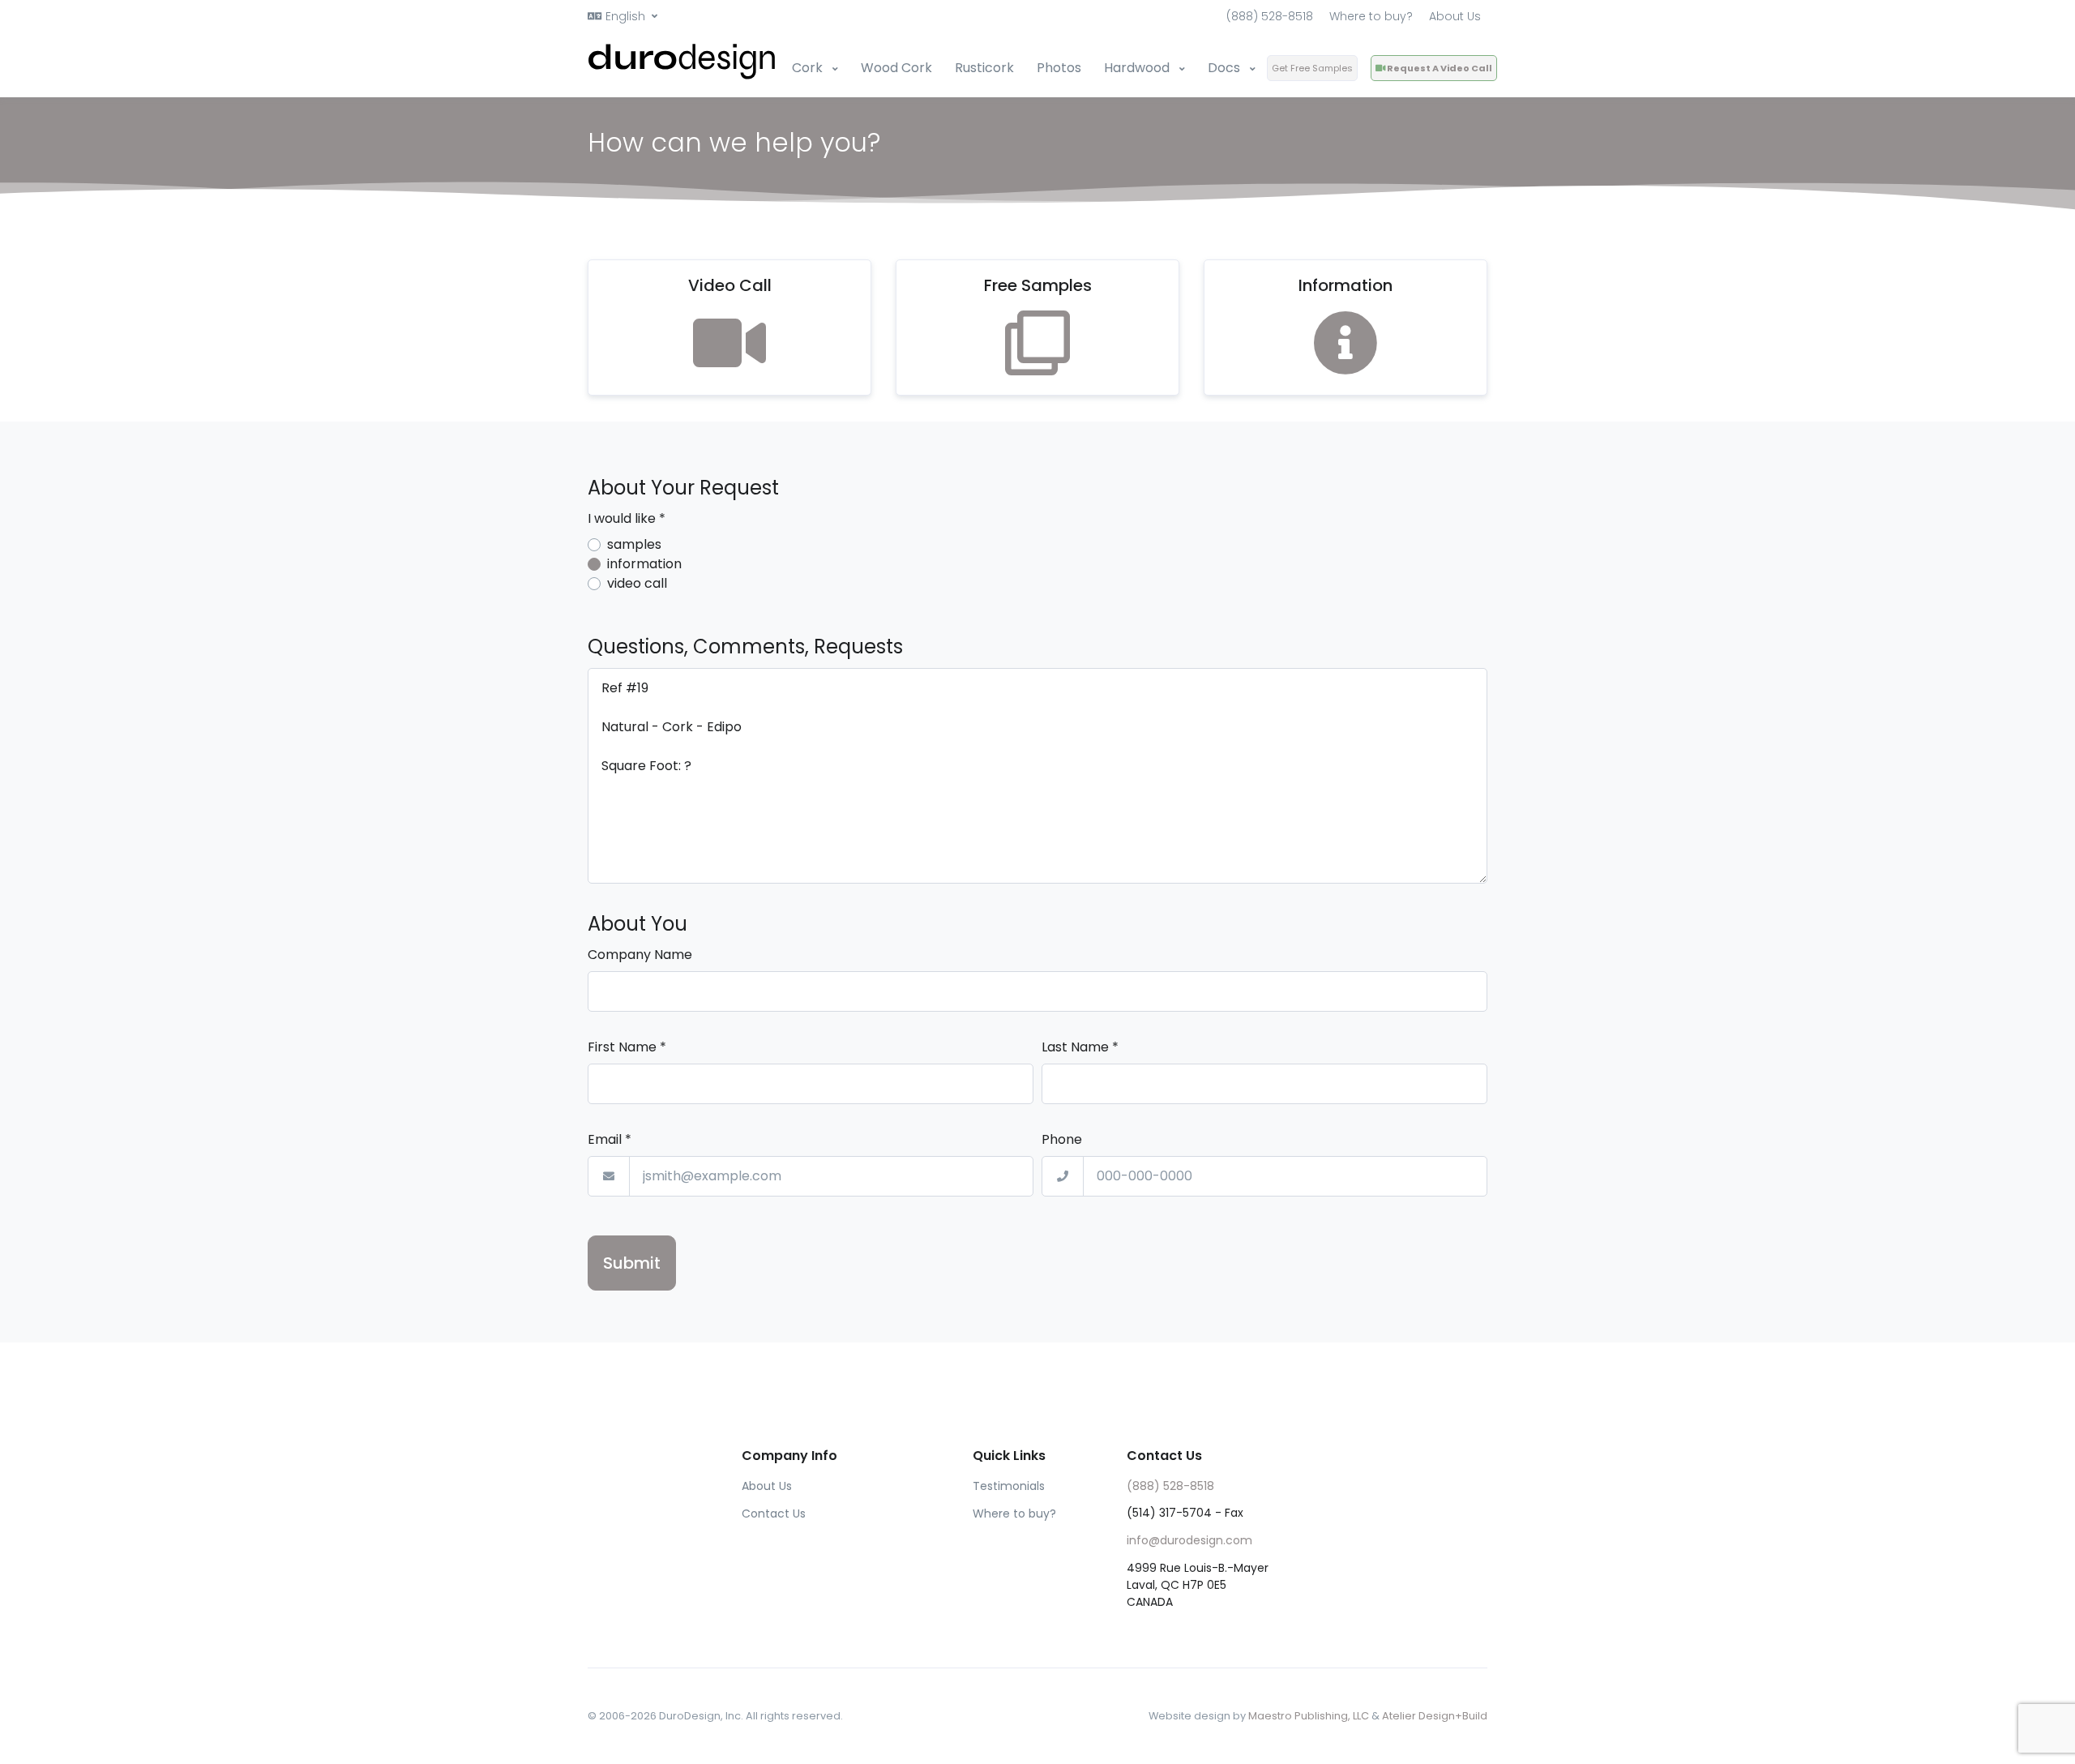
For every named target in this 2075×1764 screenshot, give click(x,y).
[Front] (683, 61)
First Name (627, 1047)
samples (634, 544)
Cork (809, 68)
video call (637, 583)
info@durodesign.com (1189, 1540)
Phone (1062, 1139)
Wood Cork (896, 68)
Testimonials (1009, 1486)
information (644, 564)
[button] (622, 17)
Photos (1059, 68)
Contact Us (774, 1514)
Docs (1226, 68)
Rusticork (984, 68)
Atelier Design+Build (1435, 1716)
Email (610, 1139)
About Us (1455, 16)
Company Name (640, 955)
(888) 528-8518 (1270, 16)
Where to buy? (1371, 16)
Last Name (1080, 1047)
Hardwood (1138, 68)
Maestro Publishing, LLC (1309, 1716)
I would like (627, 518)
